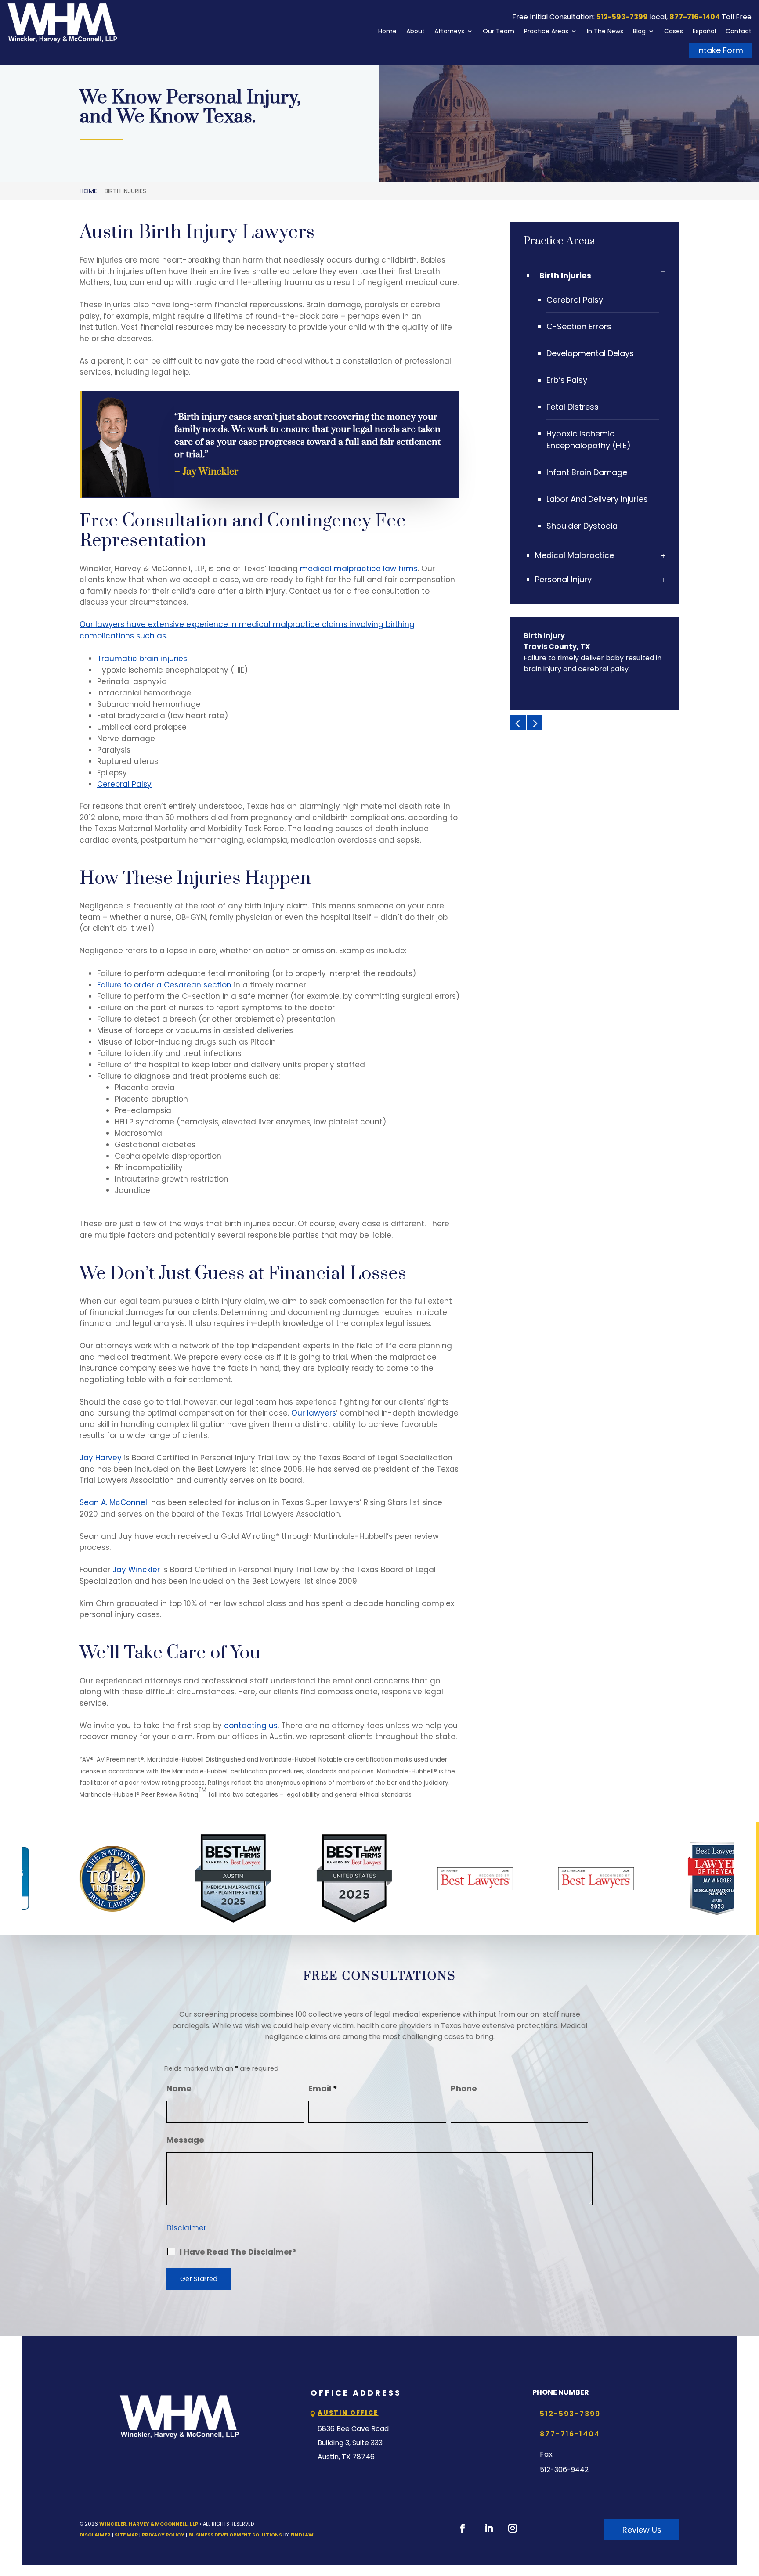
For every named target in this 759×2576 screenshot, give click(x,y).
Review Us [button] (642, 2530)
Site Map (126, 2535)
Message (185, 2140)
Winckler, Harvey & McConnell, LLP (149, 2524)
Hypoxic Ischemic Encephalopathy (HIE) (589, 440)
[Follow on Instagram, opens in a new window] (513, 2528)
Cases (674, 31)
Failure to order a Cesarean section (164, 985)
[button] (518, 722)
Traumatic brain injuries (142, 659)
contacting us (251, 1726)
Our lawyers (314, 1413)
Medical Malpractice (575, 555)
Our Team (499, 31)
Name (179, 2088)
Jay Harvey (101, 1458)
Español (704, 31)
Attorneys (449, 31)
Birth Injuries (565, 276)
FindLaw (302, 2535)
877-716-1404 (695, 17)
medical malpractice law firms (359, 569)
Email (323, 2088)
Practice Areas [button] (546, 31)
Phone (464, 2088)
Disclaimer (186, 2228)
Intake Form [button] (720, 50)
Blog (639, 31)
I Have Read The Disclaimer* (238, 2252)
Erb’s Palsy (567, 380)
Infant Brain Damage (587, 472)
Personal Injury (563, 579)
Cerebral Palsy (124, 784)
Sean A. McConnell (114, 1502)
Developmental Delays (590, 353)
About (416, 31)
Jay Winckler (136, 1570)
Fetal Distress (573, 407)
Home (387, 31)
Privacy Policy (163, 2535)
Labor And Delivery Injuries (597, 499)
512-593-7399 (622, 17)
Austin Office (348, 2413)
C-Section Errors (579, 326)
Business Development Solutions (235, 2535)
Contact (739, 31)
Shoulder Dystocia (582, 526)
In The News (605, 31)
